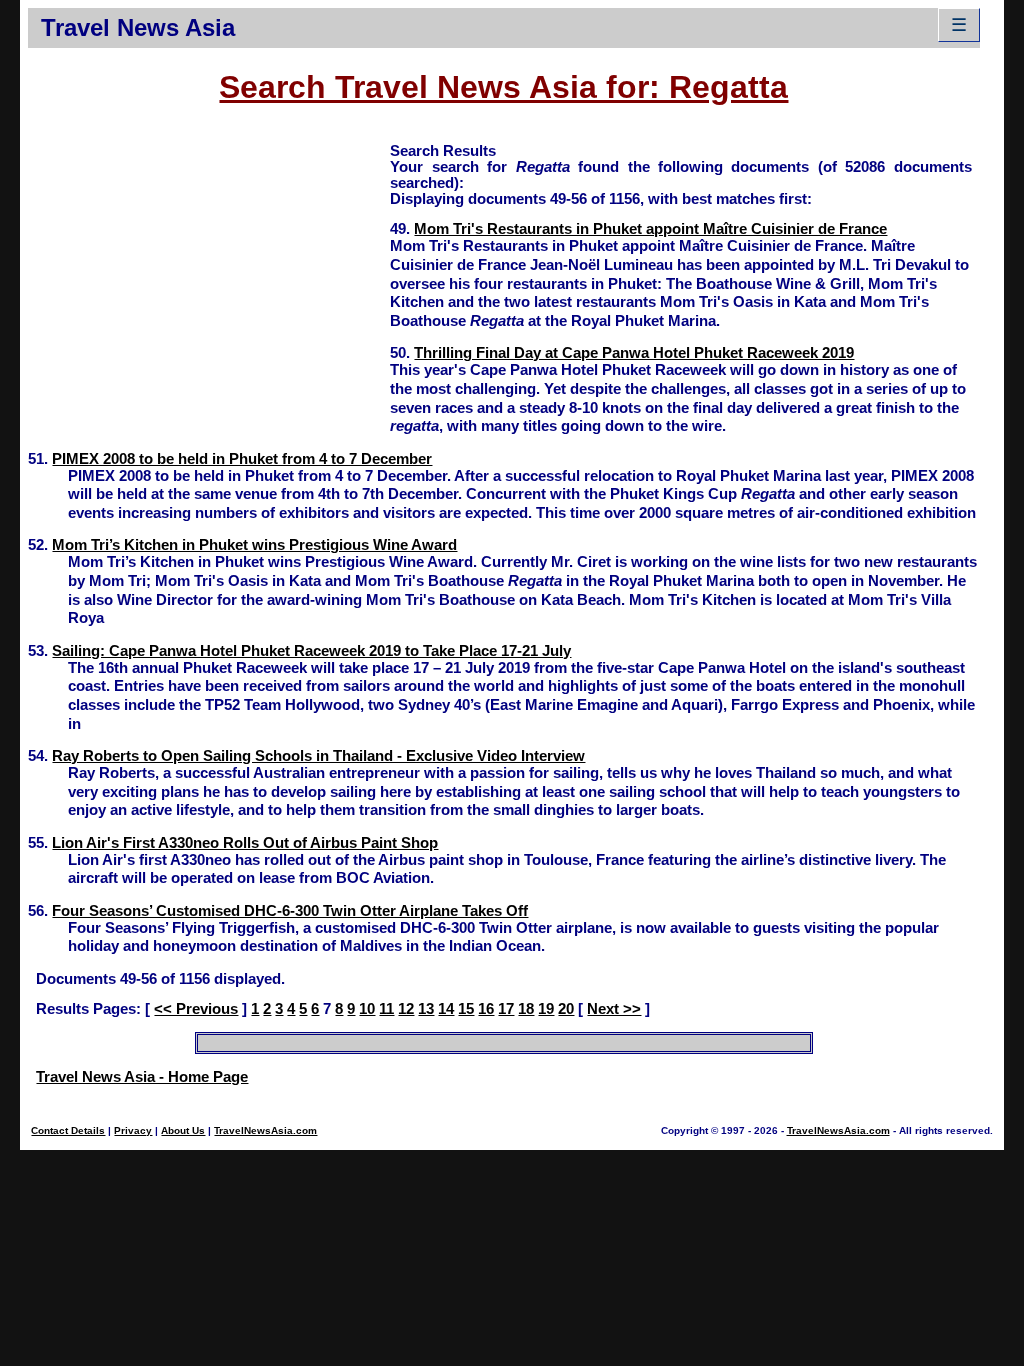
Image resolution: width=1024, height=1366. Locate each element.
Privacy (133, 1130)
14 (446, 1009)
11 (386, 1009)
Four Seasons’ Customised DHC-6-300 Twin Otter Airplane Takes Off (290, 911)
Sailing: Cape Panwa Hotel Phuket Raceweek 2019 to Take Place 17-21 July (311, 651)
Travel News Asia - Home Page (142, 1077)
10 (367, 1009)
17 (506, 1009)
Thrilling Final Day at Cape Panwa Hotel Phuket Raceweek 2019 (634, 353)
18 (526, 1009)
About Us (183, 1130)
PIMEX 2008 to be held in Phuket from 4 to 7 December (242, 459)
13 (426, 1009)
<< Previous (196, 1009)
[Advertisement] (209, 281)
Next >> (614, 1009)
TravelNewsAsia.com (265, 1130)
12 (406, 1009)
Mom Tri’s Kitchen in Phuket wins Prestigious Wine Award (254, 545)
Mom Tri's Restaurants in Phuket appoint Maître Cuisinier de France (650, 229)
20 (566, 1009)
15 (466, 1009)
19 (546, 1009)
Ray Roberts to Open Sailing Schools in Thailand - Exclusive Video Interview (318, 756)
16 (486, 1009)
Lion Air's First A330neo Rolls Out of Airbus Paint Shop (245, 843)
